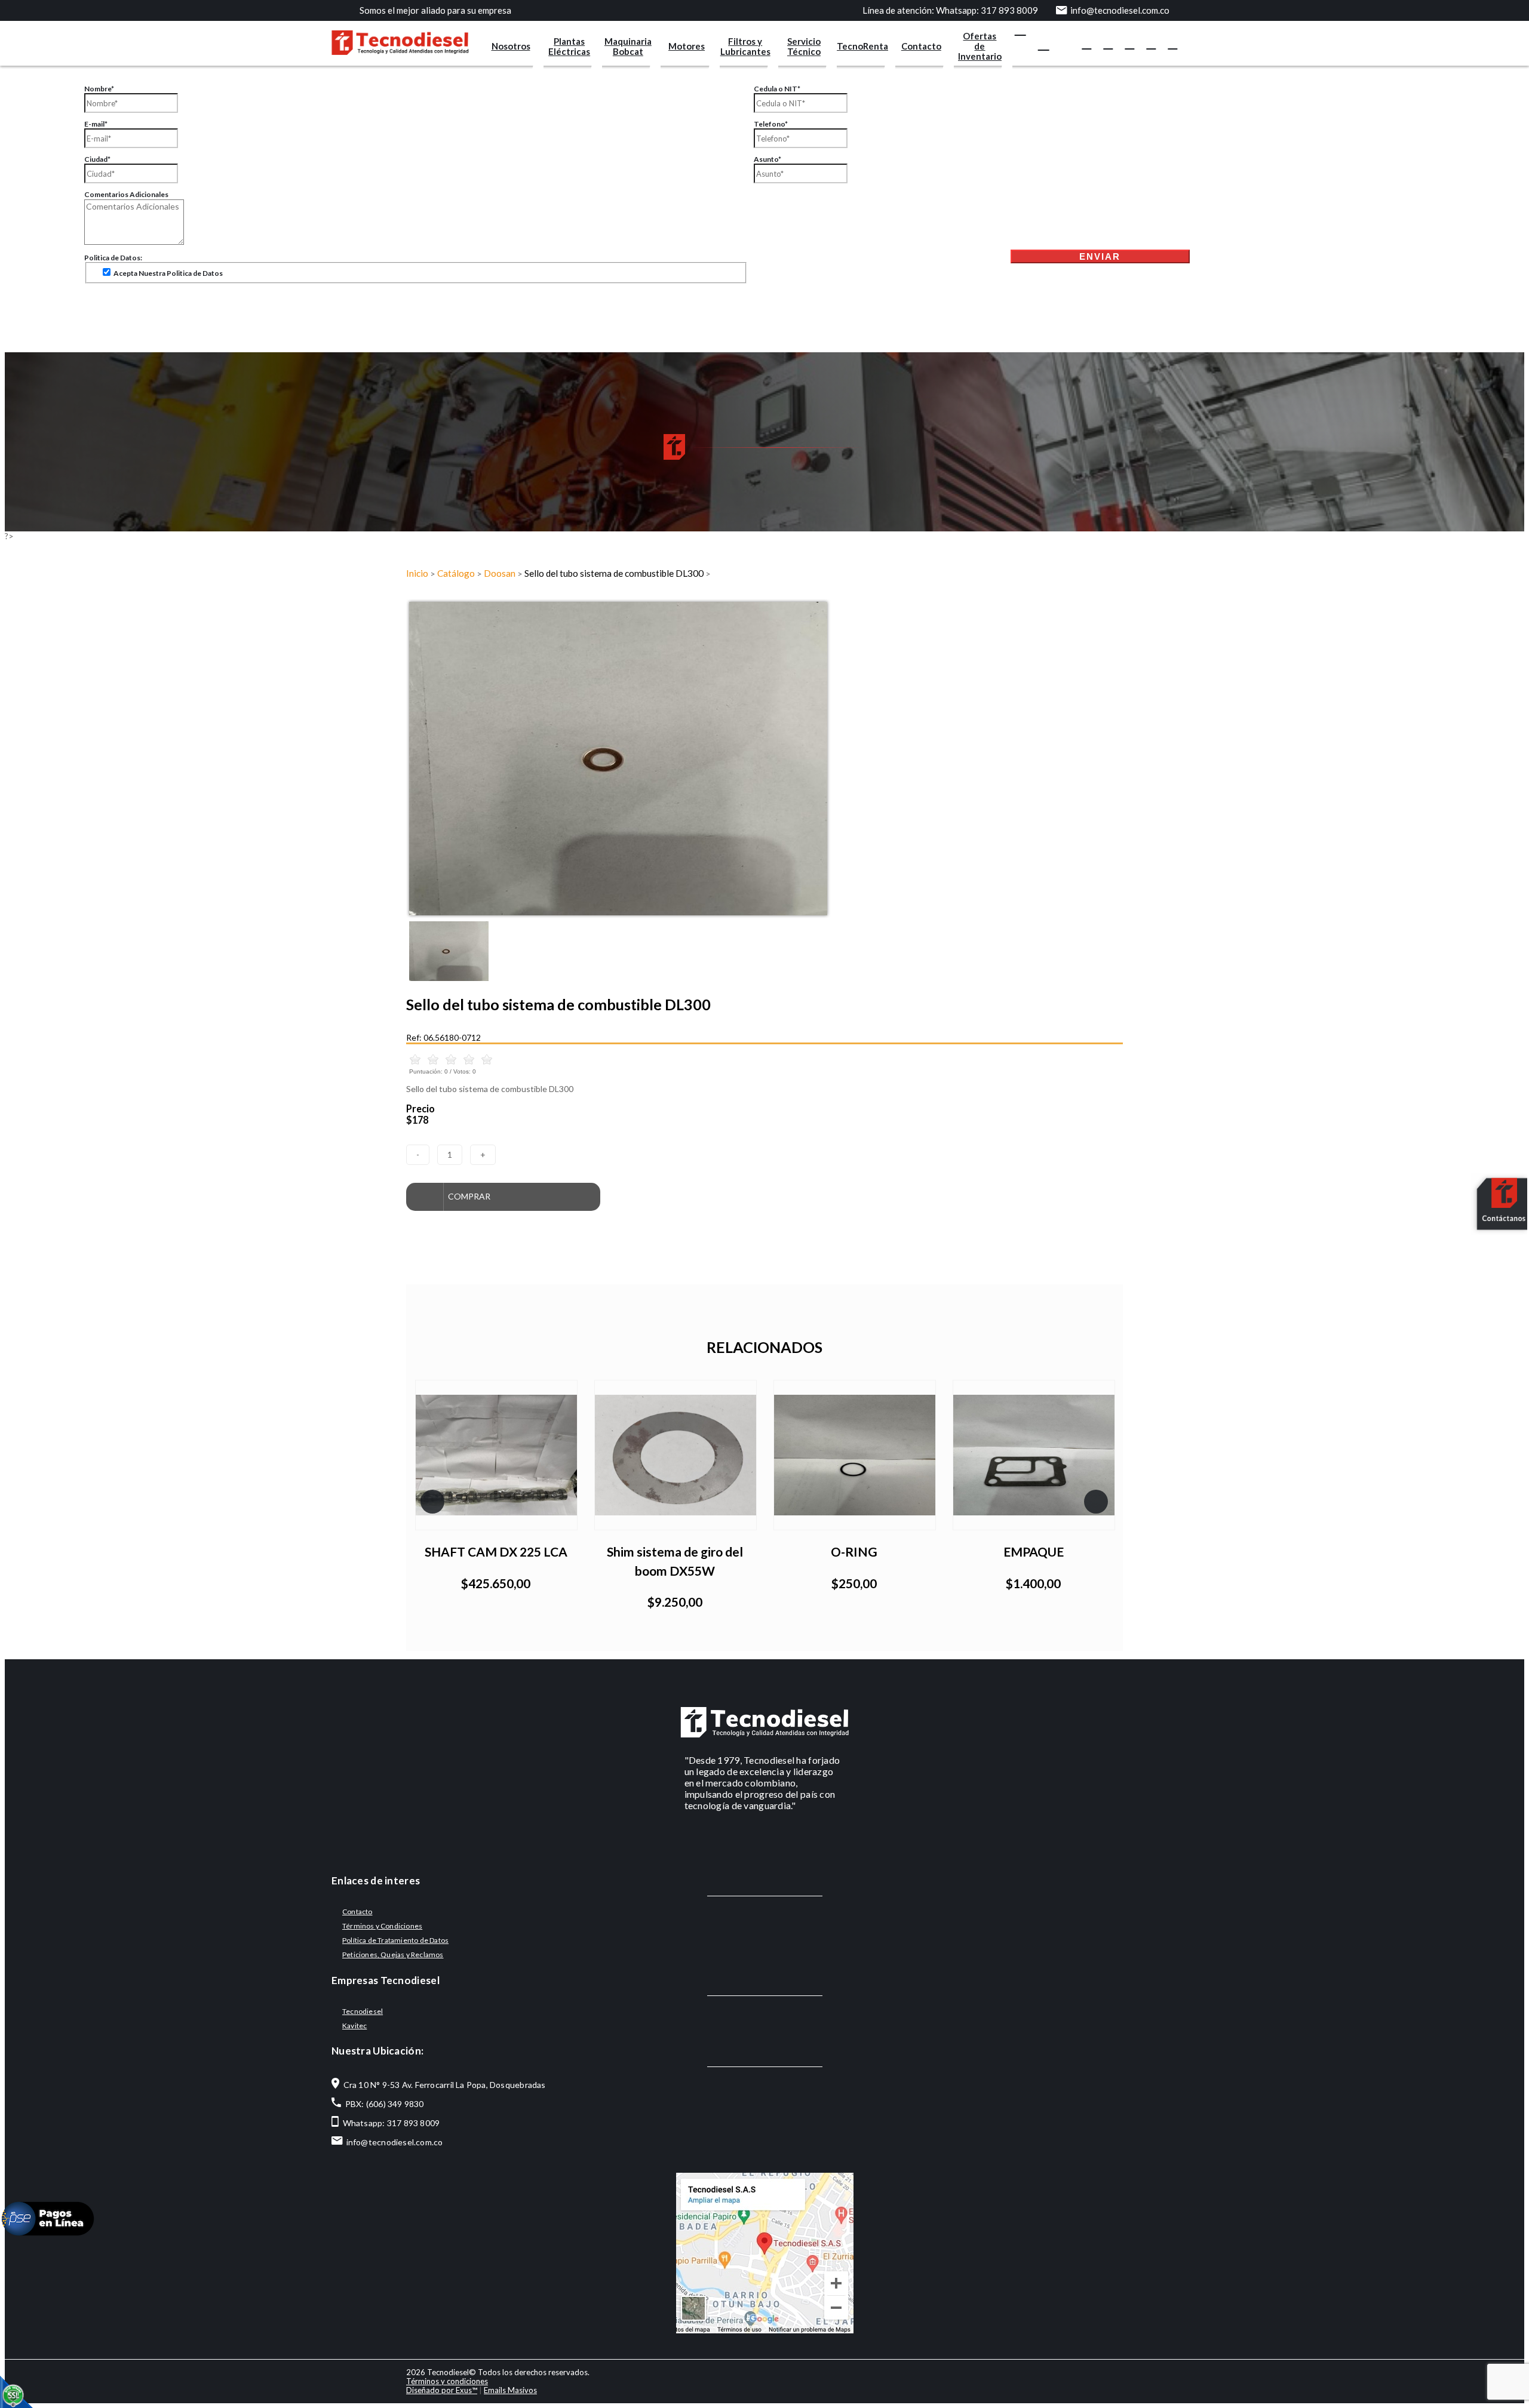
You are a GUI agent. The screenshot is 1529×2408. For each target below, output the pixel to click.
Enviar (1100, 256)
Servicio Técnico (804, 46)
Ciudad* (97, 159)
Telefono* (771, 124)
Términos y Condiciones (382, 1926)
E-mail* (96, 124)
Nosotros (511, 46)
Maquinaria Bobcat (628, 46)
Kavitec (354, 2026)
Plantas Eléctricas (569, 46)
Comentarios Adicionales (126, 194)
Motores (687, 46)
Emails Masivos (510, 2390)
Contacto (921, 46)
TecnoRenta (862, 46)
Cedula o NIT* (777, 89)
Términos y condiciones (447, 2381)
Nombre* (99, 89)
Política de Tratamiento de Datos (395, 1940)
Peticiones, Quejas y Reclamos (393, 1955)
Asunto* (767, 159)
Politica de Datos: (113, 258)
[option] (764, 759)
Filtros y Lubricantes (745, 46)
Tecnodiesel (363, 2011)
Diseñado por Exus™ (442, 2390)
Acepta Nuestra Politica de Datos (168, 273)
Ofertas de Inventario (980, 46)
